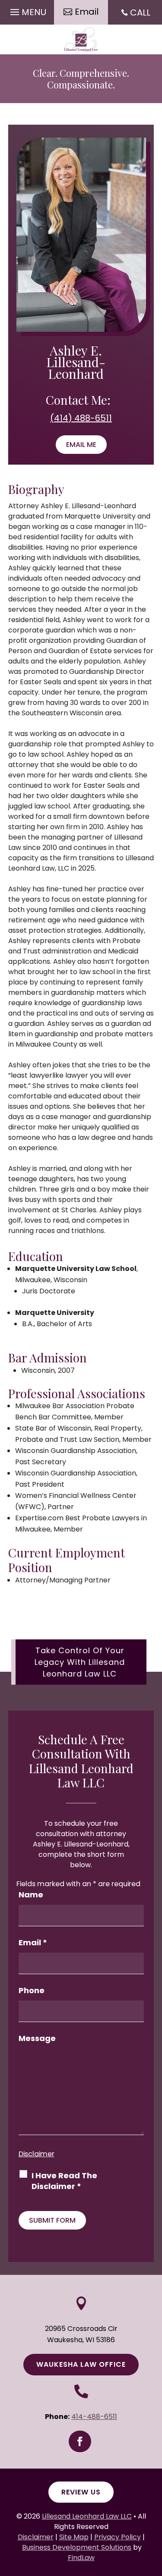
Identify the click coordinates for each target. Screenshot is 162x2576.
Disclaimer (37, 2154)
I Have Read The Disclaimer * (64, 2181)
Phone (32, 1990)
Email (33, 1942)
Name (31, 1895)
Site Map (74, 2537)
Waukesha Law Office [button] (81, 2364)
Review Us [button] (81, 2492)
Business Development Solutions (77, 2547)
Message (37, 2038)
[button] (27, 10)
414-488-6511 (94, 2417)
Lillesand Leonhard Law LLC (87, 2516)
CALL (140, 13)
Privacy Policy (118, 2537)
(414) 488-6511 (81, 418)
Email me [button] (81, 445)
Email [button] (87, 12)
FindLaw (81, 2558)
